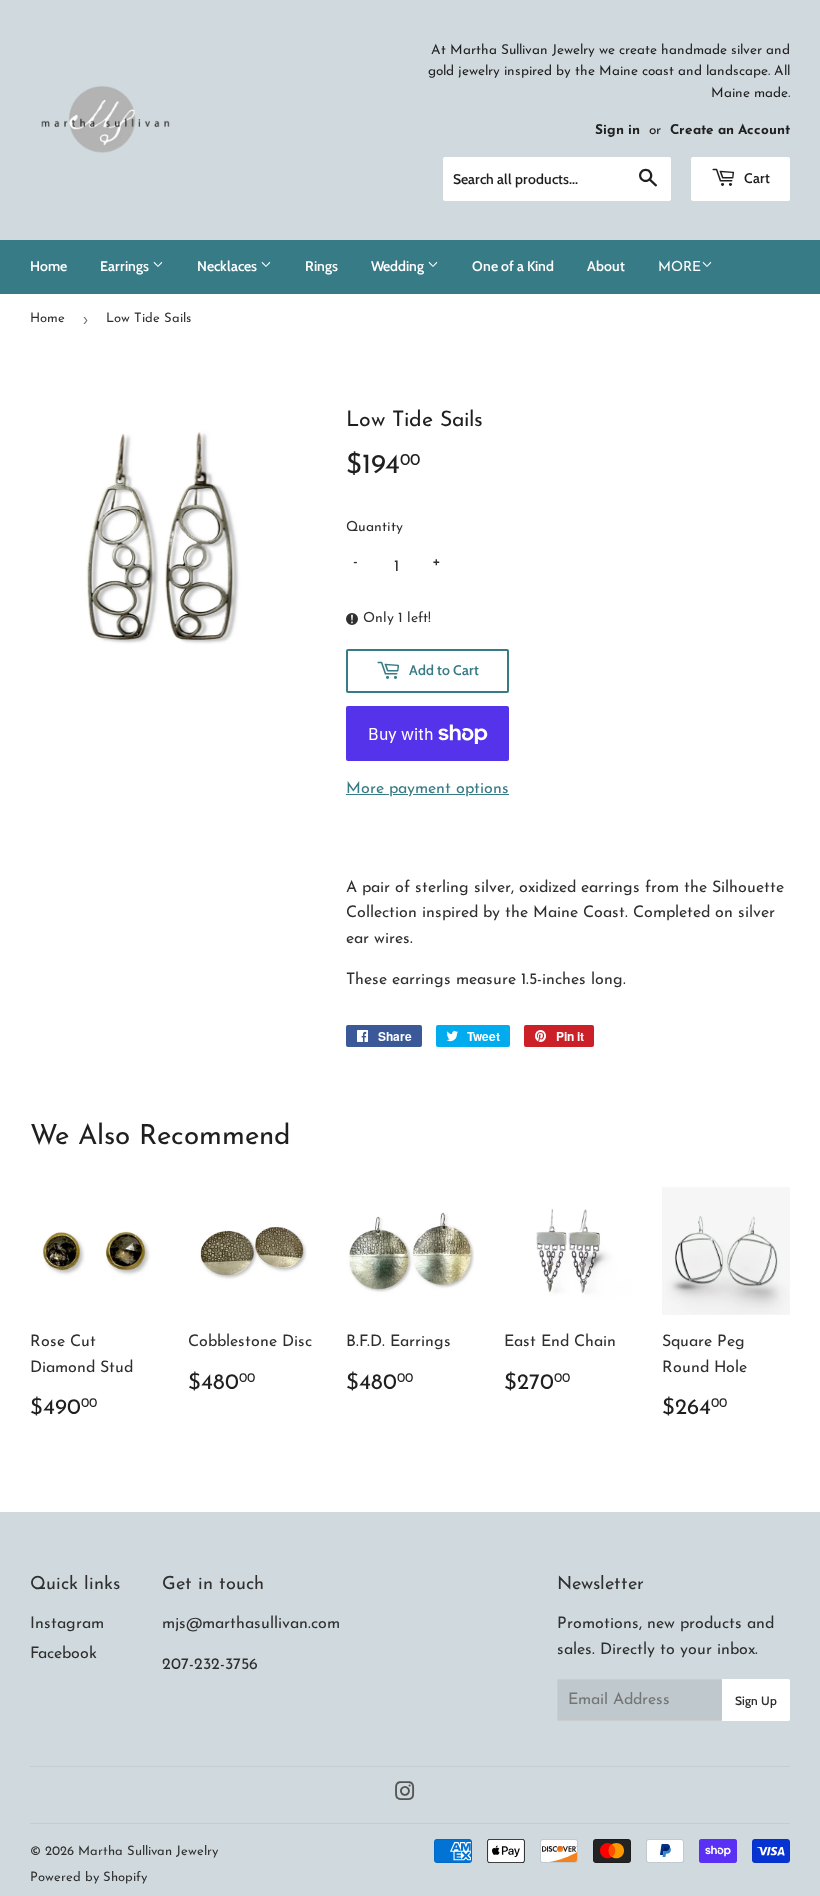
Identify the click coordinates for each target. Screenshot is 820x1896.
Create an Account (730, 130)
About (606, 266)
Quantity (374, 527)
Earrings (126, 266)
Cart (755, 178)
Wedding (399, 266)
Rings (321, 266)
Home (48, 266)
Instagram (67, 1624)
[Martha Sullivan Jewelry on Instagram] (405, 1795)
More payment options (427, 789)
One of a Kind (513, 266)
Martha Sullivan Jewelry (148, 1851)
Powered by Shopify (88, 1877)
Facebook (63, 1654)
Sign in (617, 130)
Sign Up (756, 1700)
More (679, 267)
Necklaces (228, 266)
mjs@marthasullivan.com (251, 1624)
